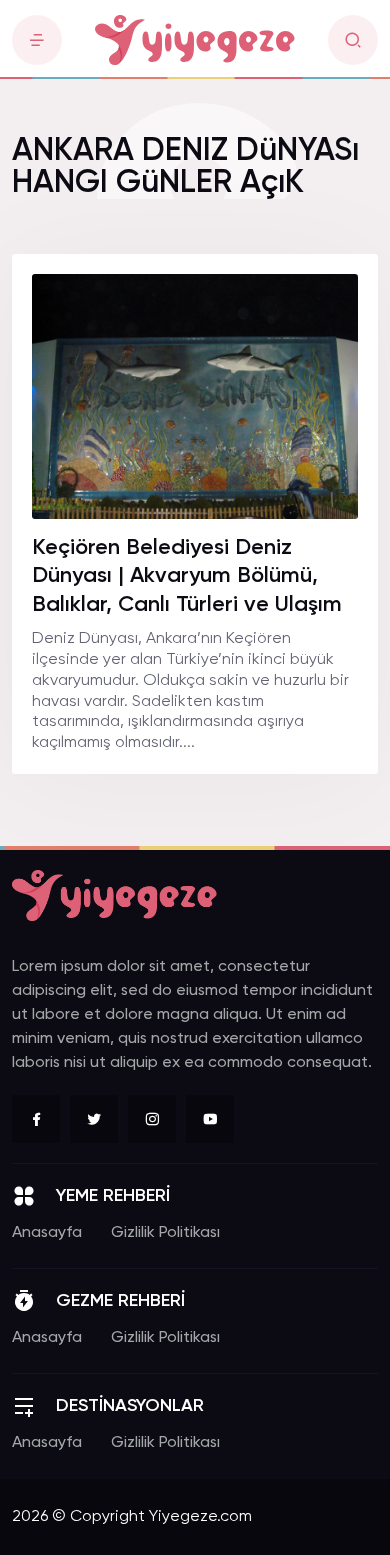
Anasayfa (47, 1233)
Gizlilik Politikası (165, 1233)
